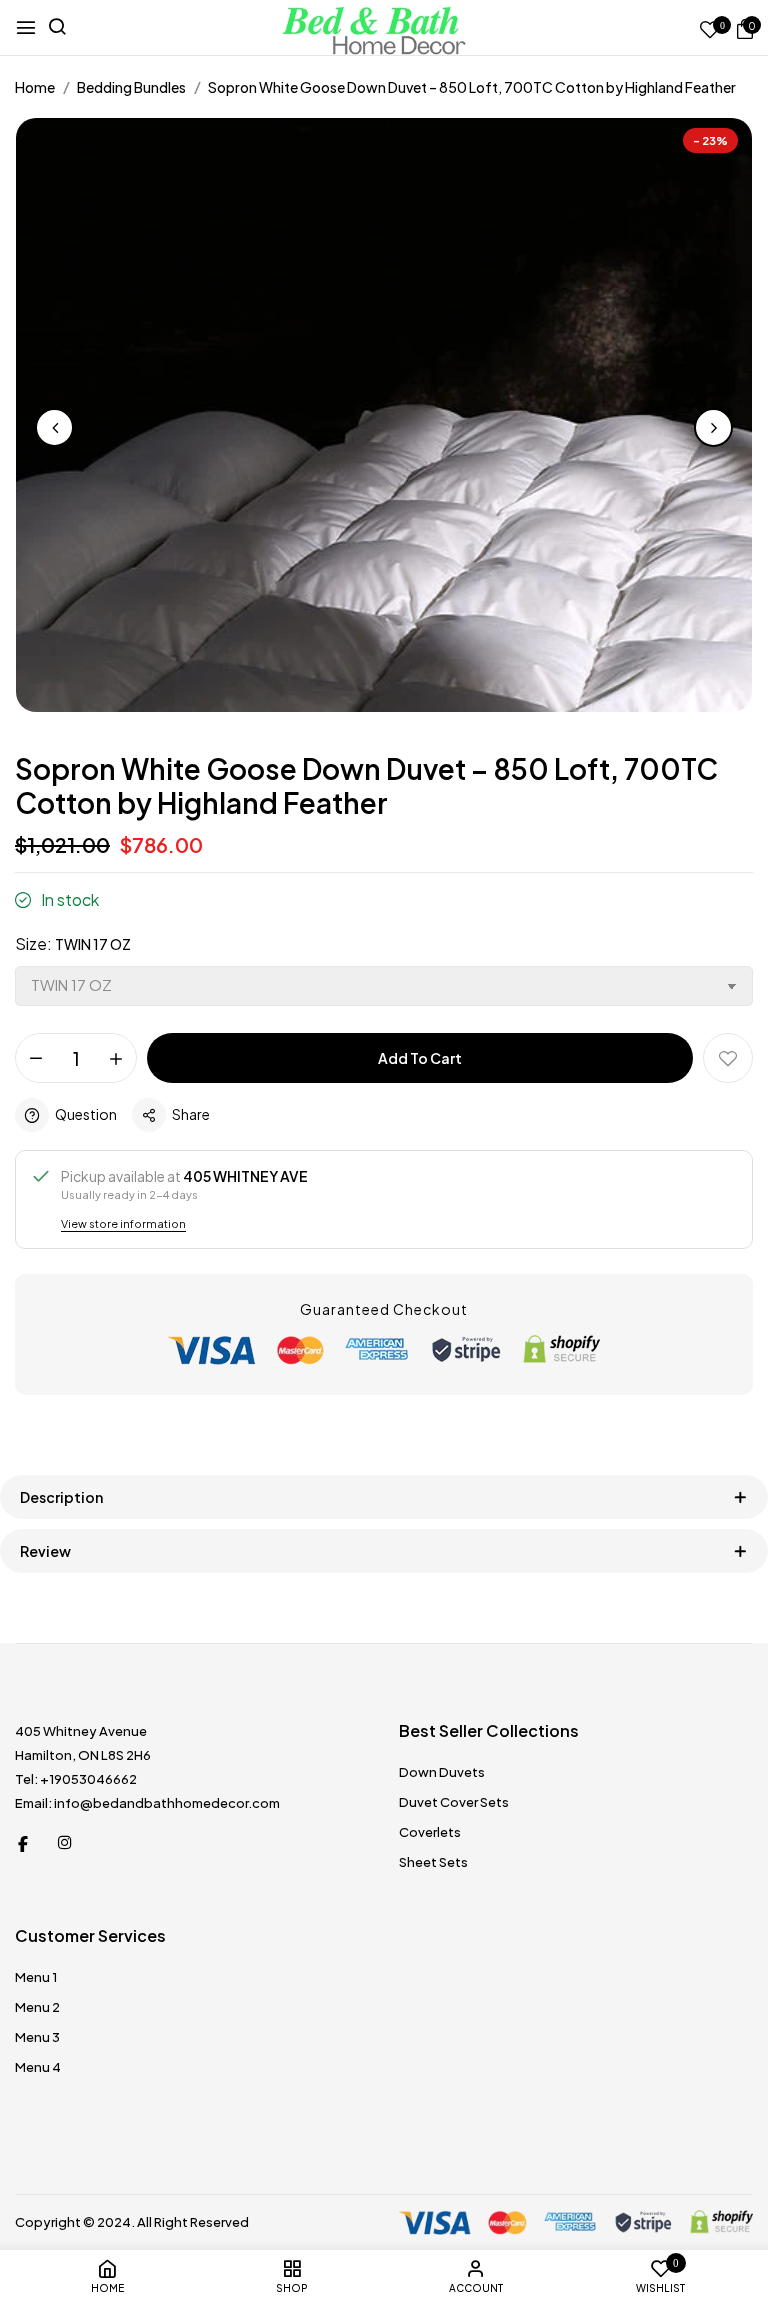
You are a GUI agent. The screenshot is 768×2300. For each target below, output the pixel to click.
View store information (123, 1223)
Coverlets (430, 1832)
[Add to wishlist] (728, 1058)
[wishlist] (710, 30)
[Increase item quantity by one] (116, 1059)
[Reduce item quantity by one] (36, 1059)
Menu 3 (37, 2037)
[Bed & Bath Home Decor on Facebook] (23, 1842)
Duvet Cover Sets (454, 1802)
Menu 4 (38, 2067)
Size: (73, 943)
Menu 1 (36, 1977)
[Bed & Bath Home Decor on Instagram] (65, 1842)
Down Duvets (442, 1772)
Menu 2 (37, 2007)
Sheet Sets (433, 1862)
